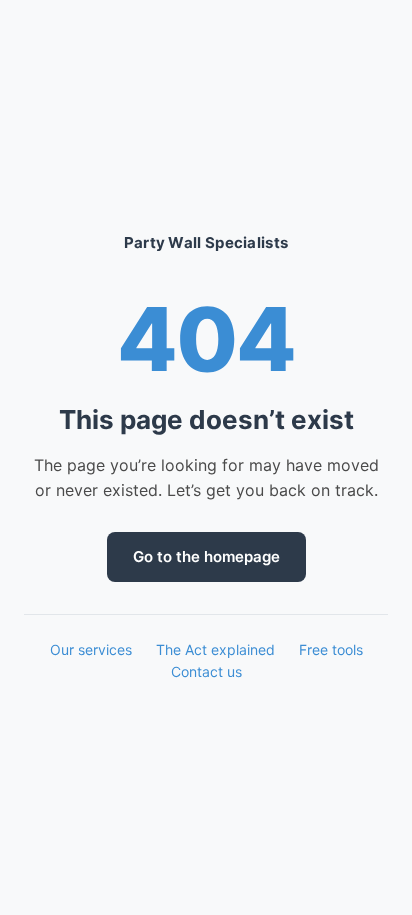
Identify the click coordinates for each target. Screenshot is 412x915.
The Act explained (215, 649)
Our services (91, 649)
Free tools (331, 649)
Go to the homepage (206, 556)
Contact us (206, 671)
